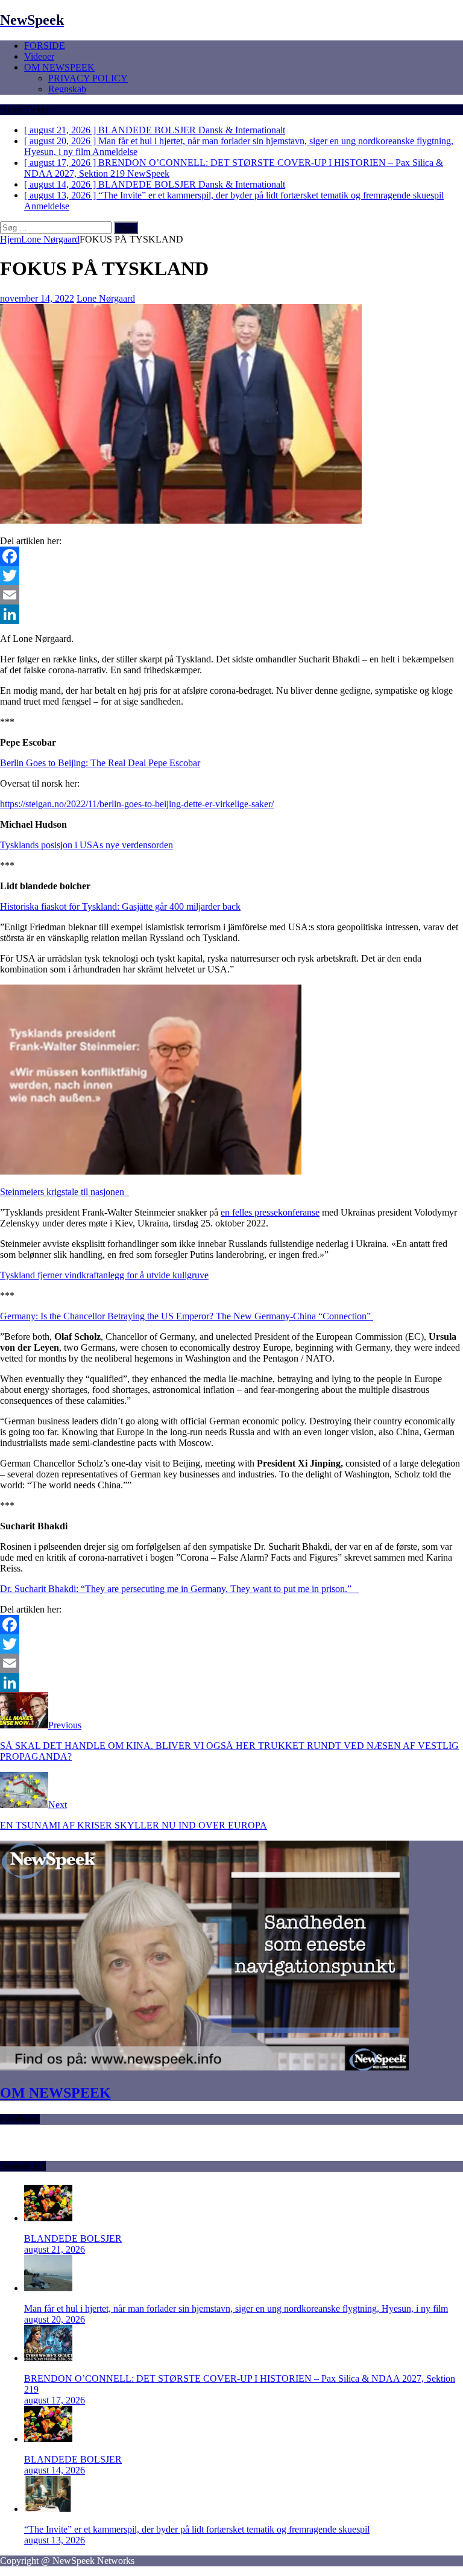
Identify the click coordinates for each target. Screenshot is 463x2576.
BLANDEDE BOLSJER (73, 2238)
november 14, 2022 (37, 298)
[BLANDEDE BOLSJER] (48, 2218)
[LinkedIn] (231, 614)
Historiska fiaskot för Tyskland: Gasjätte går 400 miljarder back (120, 906)
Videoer (39, 56)
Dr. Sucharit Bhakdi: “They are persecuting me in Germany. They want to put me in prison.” (178, 1589)
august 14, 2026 (55, 2470)
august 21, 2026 (55, 2249)
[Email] (231, 595)
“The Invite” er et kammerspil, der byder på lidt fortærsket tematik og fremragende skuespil (197, 2529)
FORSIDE (45, 46)
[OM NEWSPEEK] (204, 2067)
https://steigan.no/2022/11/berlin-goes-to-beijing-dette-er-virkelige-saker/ (137, 804)
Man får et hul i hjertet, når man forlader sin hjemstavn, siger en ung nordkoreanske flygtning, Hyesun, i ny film (236, 2308)
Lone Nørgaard (106, 298)
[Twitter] (231, 576)
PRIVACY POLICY (88, 78)
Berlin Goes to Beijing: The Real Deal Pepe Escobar (100, 763)
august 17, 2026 (55, 2400)
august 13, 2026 (55, 2540)
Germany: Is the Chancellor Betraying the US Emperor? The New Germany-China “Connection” (187, 1316)
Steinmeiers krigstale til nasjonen (65, 1192)
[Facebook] (231, 556)
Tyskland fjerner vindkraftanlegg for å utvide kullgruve (104, 1275)
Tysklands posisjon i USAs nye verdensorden (87, 845)
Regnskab (67, 89)
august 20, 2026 (55, 2319)
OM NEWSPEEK (59, 67)
